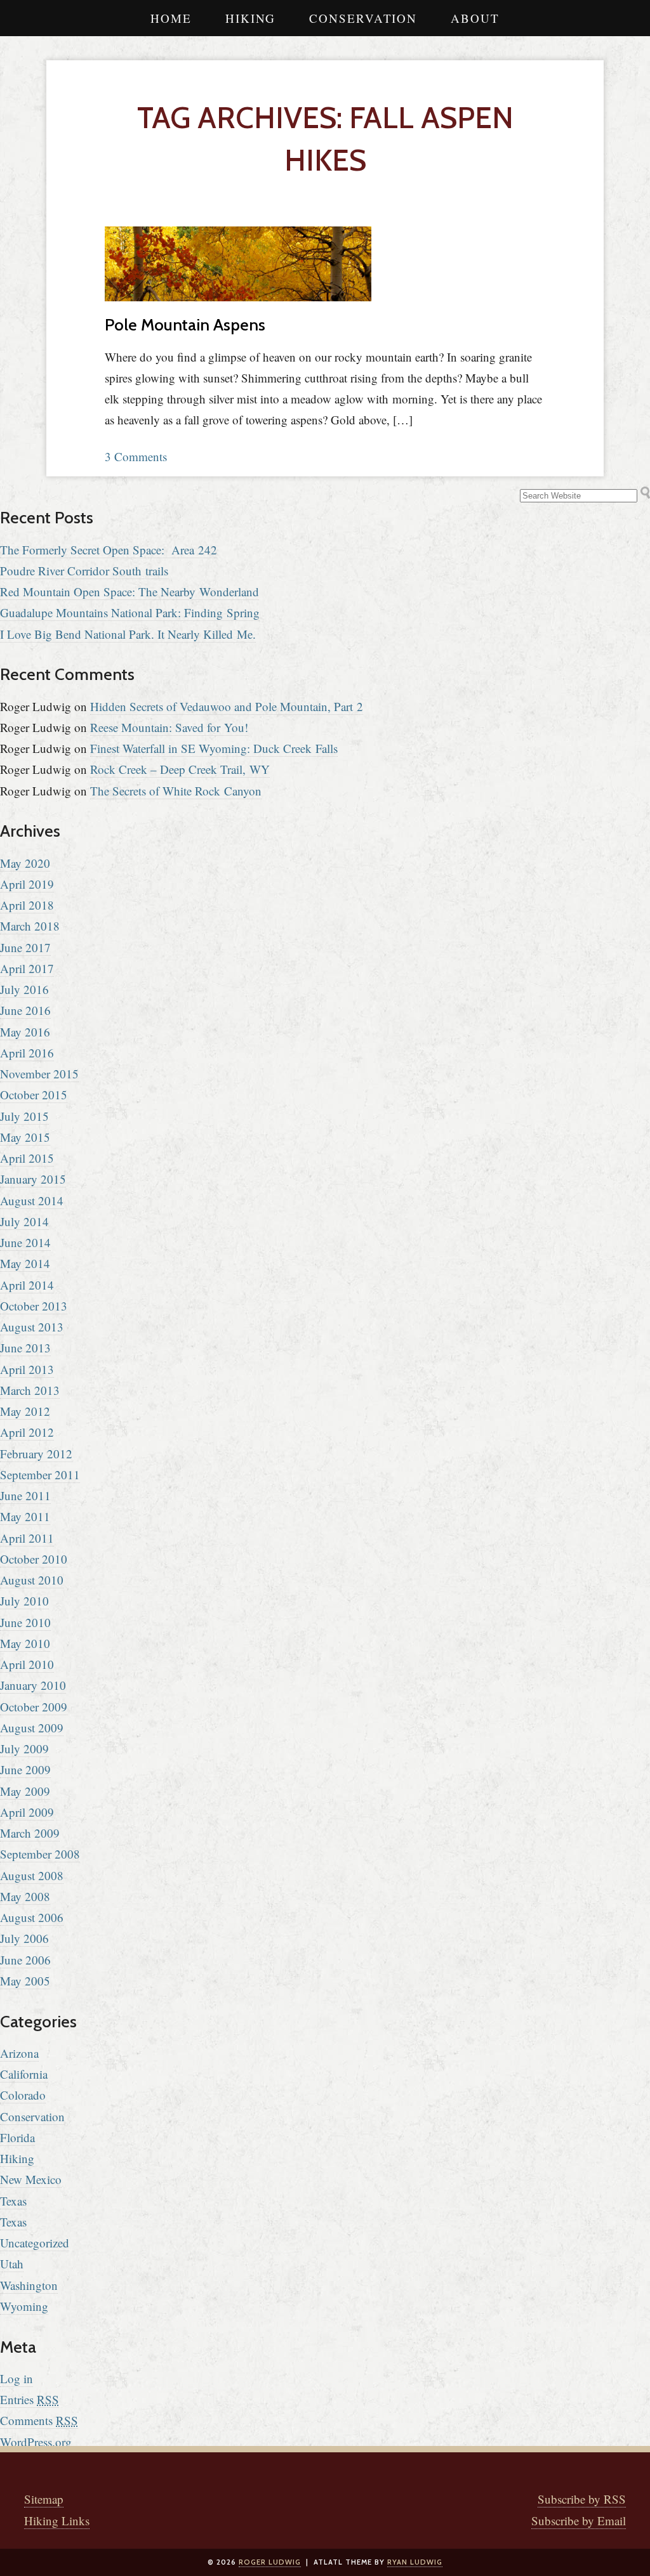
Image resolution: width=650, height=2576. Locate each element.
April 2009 (27, 1812)
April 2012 (27, 1432)
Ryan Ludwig (415, 2562)
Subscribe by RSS (582, 2499)
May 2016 (25, 1032)
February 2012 (36, 1454)
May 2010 (25, 1643)
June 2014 (25, 1242)
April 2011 (27, 1538)
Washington (29, 2285)
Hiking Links (57, 2520)
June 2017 (25, 947)
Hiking (250, 18)
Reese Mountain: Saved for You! (169, 727)
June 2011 (25, 1495)
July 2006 (24, 1938)
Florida (17, 2137)
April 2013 (27, 1369)
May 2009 (25, 1791)
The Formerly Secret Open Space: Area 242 (109, 550)
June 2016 (25, 1010)
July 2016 (24, 989)
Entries (30, 2399)
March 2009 (30, 1833)
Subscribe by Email (579, 2520)
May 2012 (25, 1411)
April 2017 (27, 968)
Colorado (23, 2095)
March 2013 (30, 1390)
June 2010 (25, 1622)
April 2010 (27, 1664)
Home (171, 18)
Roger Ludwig (270, 2562)
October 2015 (34, 1095)
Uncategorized (35, 2243)
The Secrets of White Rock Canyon (176, 791)
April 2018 (27, 905)
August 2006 (32, 1917)
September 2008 (40, 1854)
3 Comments (136, 456)
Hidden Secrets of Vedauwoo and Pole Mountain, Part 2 (227, 706)
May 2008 (25, 1896)
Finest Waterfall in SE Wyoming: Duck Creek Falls (214, 748)
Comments (39, 2420)
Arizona (19, 2053)
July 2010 (24, 1601)
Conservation (363, 18)
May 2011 (25, 1516)
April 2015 (27, 1158)
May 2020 (25, 863)
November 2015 (39, 1074)
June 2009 (25, 1769)
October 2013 (34, 1306)
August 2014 (32, 1200)
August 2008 (32, 1875)
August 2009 (32, 1728)
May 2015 (25, 1137)
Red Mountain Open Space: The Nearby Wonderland (129, 592)
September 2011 (40, 1474)
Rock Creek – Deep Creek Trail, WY (180, 769)
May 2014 (25, 1263)
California (24, 2074)
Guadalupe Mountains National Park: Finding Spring (130, 612)
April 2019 (27, 884)
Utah (12, 2264)
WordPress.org (36, 2442)
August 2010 (32, 1580)
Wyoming (24, 2306)
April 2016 (27, 1053)
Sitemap (44, 2499)
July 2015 (24, 1116)
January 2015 (33, 1179)
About (475, 18)
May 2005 (25, 1981)
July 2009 (24, 1749)
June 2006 (25, 1960)
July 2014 (24, 1221)
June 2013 (25, 1348)
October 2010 (34, 1559)
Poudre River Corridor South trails (84, 571)
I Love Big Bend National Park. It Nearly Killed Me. (128, 634)
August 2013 (32, 1327)
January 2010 (33, 1685)
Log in (17, 2378)
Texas (13, 2201)
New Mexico (31, 2179)
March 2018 (30, 926)
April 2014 (27, 1285)
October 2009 (34, 1707)
